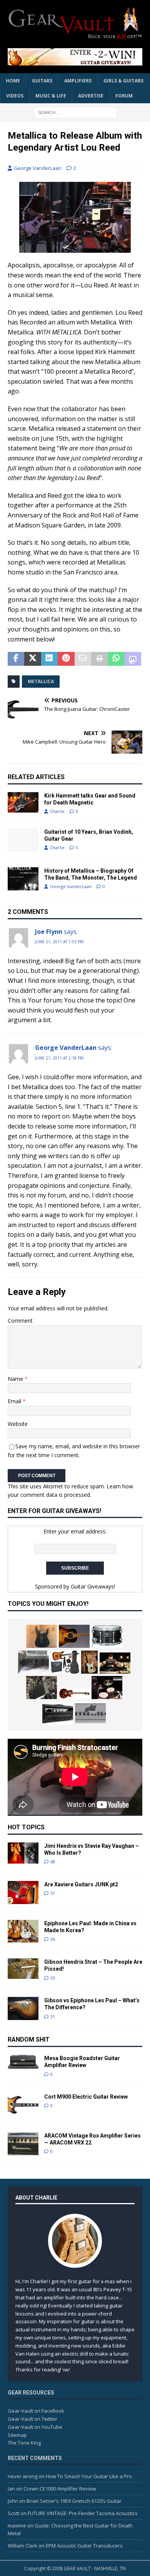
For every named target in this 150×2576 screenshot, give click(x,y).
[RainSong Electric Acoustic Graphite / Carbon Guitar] (42, 1688)
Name (16, 1379)
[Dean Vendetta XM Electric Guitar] (42, 1636)
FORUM (124, 96)
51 (53, 1893)
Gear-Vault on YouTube (35, 2427)
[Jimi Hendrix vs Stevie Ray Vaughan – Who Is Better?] (23, 1853)
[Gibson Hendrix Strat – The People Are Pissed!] (23, 1969)
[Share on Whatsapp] (116, 659)
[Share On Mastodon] (133, 659)
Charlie (57, 811)
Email (15, 1401)
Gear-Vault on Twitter (32, 2419)
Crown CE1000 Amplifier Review (60, 2489)
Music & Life (51, 96)
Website (18, 1424)
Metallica (41, 681)
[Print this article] (99, 659)
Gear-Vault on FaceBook (36, 2411)
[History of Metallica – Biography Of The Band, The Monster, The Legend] (23, 879)
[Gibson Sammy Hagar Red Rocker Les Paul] (74, 1694)
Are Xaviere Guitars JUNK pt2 (81, 1884)
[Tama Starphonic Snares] (107, 1636)
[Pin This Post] (66, 659)
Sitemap (17, 2435)
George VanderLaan (38, 168)
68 (53, 1861)
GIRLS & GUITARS (123, 81)
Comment (20, 1321)
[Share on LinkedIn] (49, 659)
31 (53, 2016)
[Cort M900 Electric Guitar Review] (23, 2105)
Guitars (42, 81)
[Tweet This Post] (32, 659)
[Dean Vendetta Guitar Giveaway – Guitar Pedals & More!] (75, 57)
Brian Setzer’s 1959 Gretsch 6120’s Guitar (74, 2501)
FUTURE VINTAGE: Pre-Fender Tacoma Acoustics (83, 2513)
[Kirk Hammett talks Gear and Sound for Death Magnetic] (23, 802)
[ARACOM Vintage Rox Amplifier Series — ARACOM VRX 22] (23, 2144)
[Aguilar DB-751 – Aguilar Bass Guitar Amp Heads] (90, 1713)
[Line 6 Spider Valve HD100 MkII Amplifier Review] (58, 1713)
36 (53, 1939)
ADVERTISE (91, 96)
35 (53, 1978)
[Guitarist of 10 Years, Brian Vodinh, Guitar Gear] (23, 840)
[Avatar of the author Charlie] (75, 2260)
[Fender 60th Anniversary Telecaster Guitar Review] (89, 1662)
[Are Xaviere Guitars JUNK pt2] (23, 1893)
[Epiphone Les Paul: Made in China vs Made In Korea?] (23, 1931)
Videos (15, 96)
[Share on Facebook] (16, 659)
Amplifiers (78, 81)
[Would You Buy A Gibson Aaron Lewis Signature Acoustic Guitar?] (74, 1636)
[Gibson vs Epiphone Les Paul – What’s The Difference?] (23, 2008)
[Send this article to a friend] (83, 659)
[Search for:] (75, 112)
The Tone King (24, 2443)
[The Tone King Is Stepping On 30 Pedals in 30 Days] (115, 1663)
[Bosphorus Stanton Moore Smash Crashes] (107, 1688)
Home (13, 81)
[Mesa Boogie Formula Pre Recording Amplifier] (33, 1662)
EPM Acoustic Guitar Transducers (84, 2546)
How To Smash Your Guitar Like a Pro (89, 2476)
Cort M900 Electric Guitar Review (86, 2097)
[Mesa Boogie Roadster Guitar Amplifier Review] (23, 2062)
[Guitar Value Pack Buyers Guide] (65, 1662)
